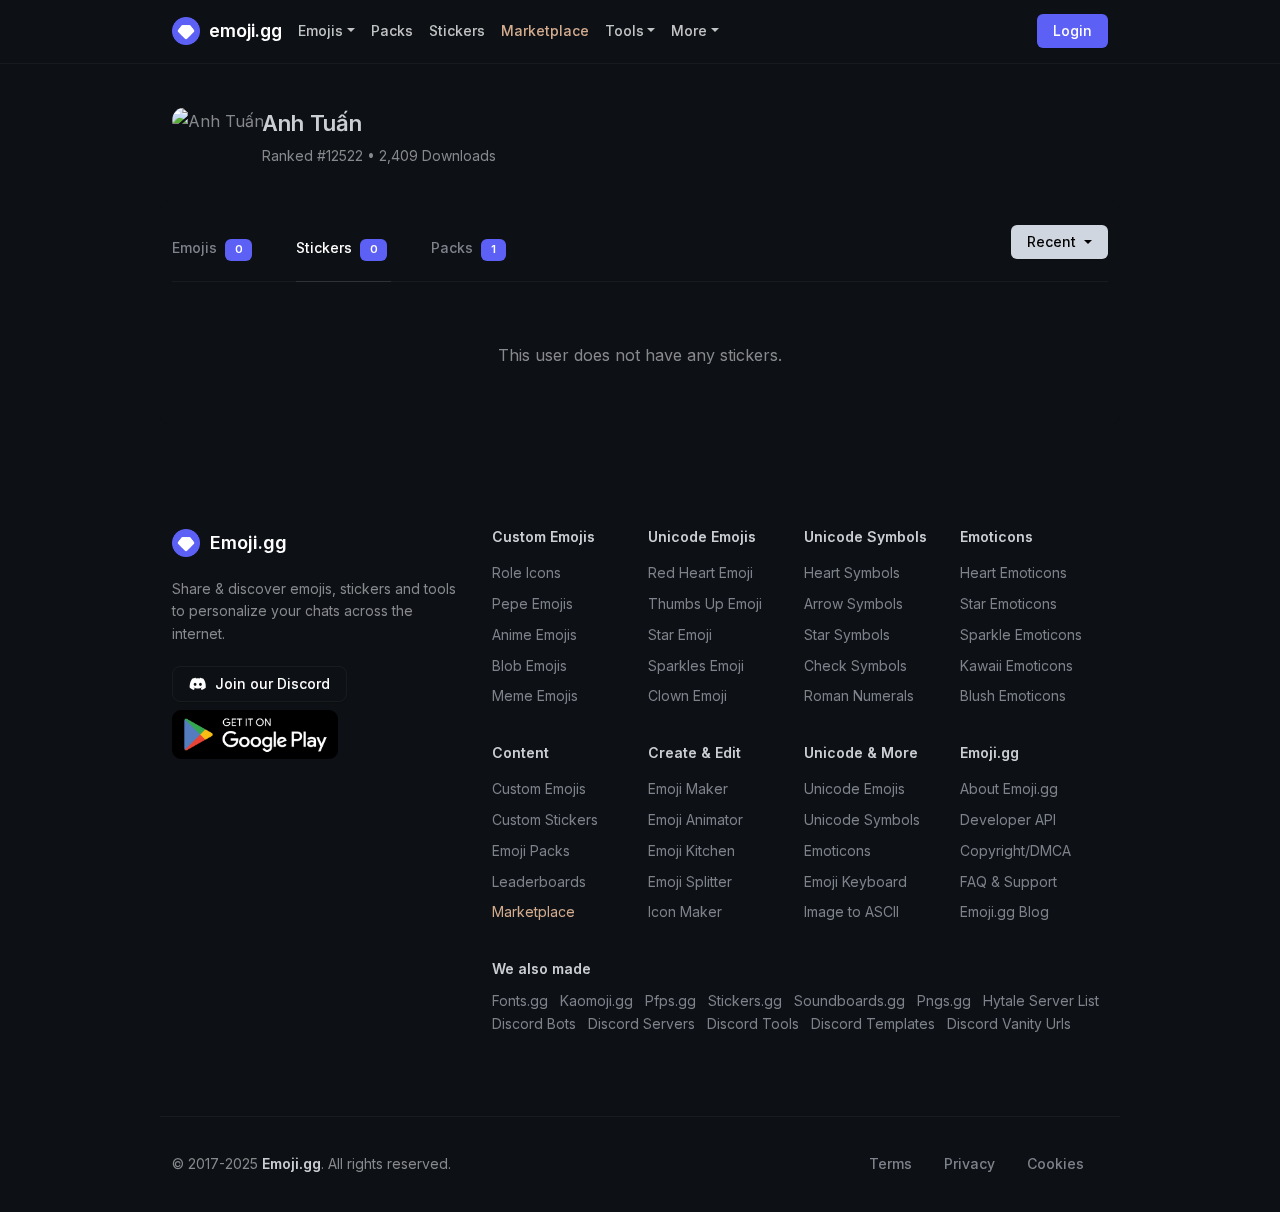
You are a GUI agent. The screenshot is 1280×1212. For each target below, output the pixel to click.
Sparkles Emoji (696, 665)
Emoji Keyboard (855, 881)
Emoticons (837, 850)
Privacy (969, 1163)
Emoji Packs (531, 850)
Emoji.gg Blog (1004, 911)
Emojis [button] (320, 30)
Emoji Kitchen (691, 850)
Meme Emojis (535, 695)
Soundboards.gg (849, 1000)
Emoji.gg (246, 542)
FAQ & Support (1008, 881)
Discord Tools (753, 1023)
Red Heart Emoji (700, 572)
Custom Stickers (545, 819)
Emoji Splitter (690, 881)
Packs (392, 30)
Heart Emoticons (1013, 572)
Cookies (1055, 1163)
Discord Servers (641, 1023)
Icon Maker (685, 911)
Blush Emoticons (1013, 695)
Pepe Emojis (532, 603)
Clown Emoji (687, 695)
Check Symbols (855, 665)
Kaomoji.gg (596, 1000)
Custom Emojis (539, 788)
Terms (890, 1163)
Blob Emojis (529, 665)
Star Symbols (847, 634)
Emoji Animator (695, 819)
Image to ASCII (851, 911)
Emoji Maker (688, 788)
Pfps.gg (670, 1000)
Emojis (207, 247)
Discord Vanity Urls (1009, 1023)
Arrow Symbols (853, 603)
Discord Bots (534, 1023)
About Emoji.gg (1009, 788)
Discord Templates (873, 1023)
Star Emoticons (1008, 603)
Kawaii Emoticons (1016, 665)
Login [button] (1072, 30)
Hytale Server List (1041, 1000)
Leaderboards (539, 881)
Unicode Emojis (854, 788)
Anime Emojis (534, 634)
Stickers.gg (745, 1000)
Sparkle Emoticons (1021, 634)
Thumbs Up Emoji (705, 603)
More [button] (689, 30)
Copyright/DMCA (1015, 850)
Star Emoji (680, 634)
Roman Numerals (859, 695)
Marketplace (545, 30)
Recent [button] (1053, 241)
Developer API (1008, 819)
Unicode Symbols (862, 819)
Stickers (457, 30)
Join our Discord (270, 683)
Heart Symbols (852, 572)
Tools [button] (624, 30)
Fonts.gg (520, 1000)
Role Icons (526, 572)
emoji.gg (243, 30)
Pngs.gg (944, 1000)
